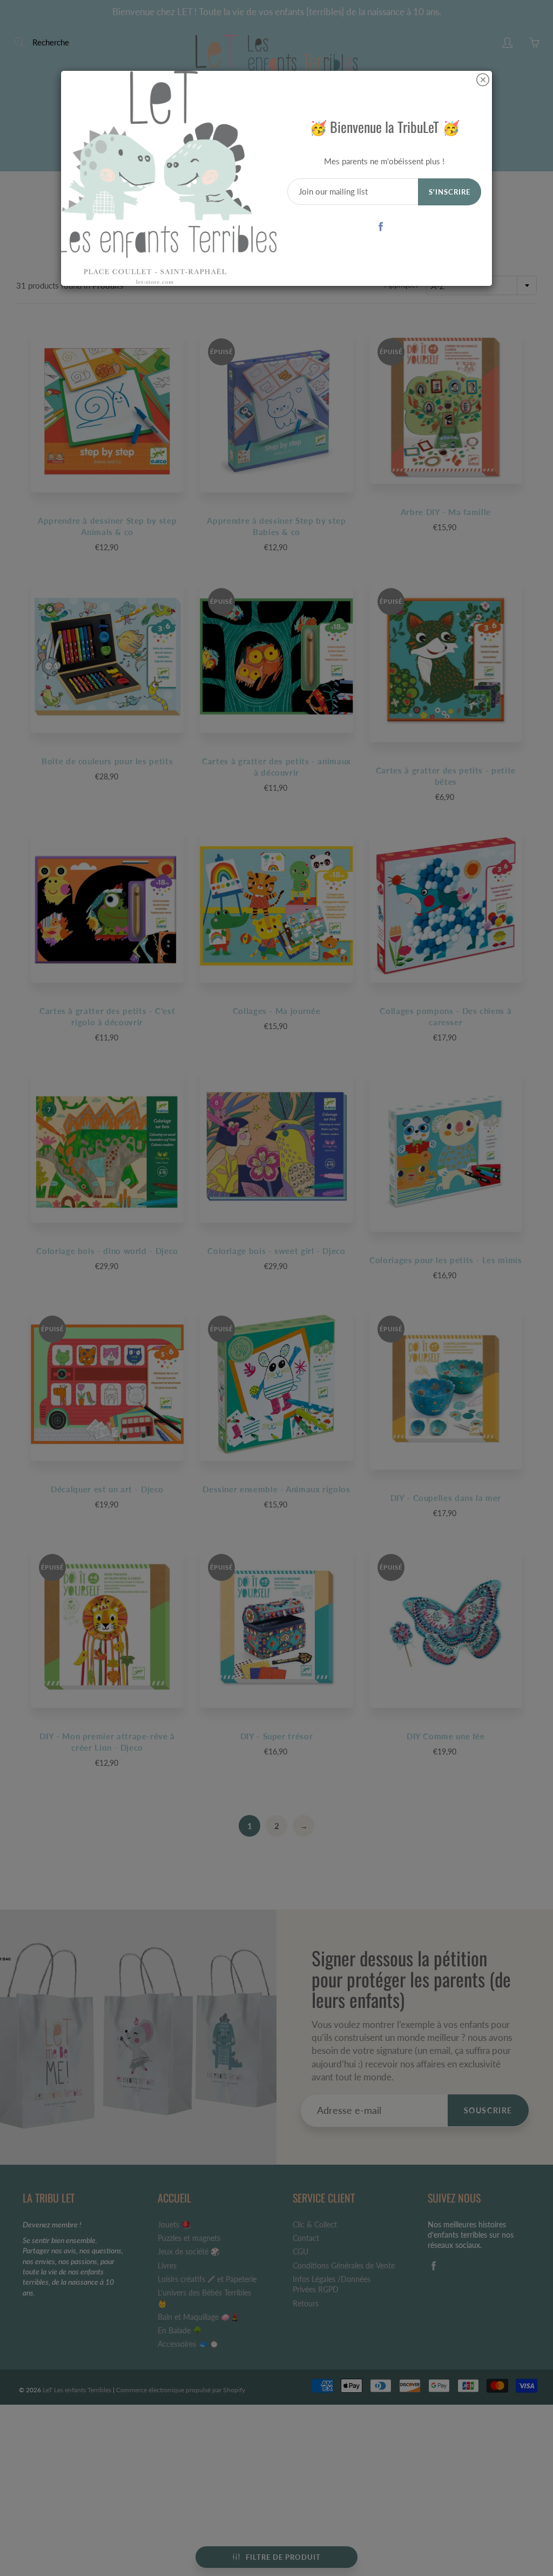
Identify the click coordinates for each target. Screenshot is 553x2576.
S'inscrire (450, 192)
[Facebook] (380, 226)
